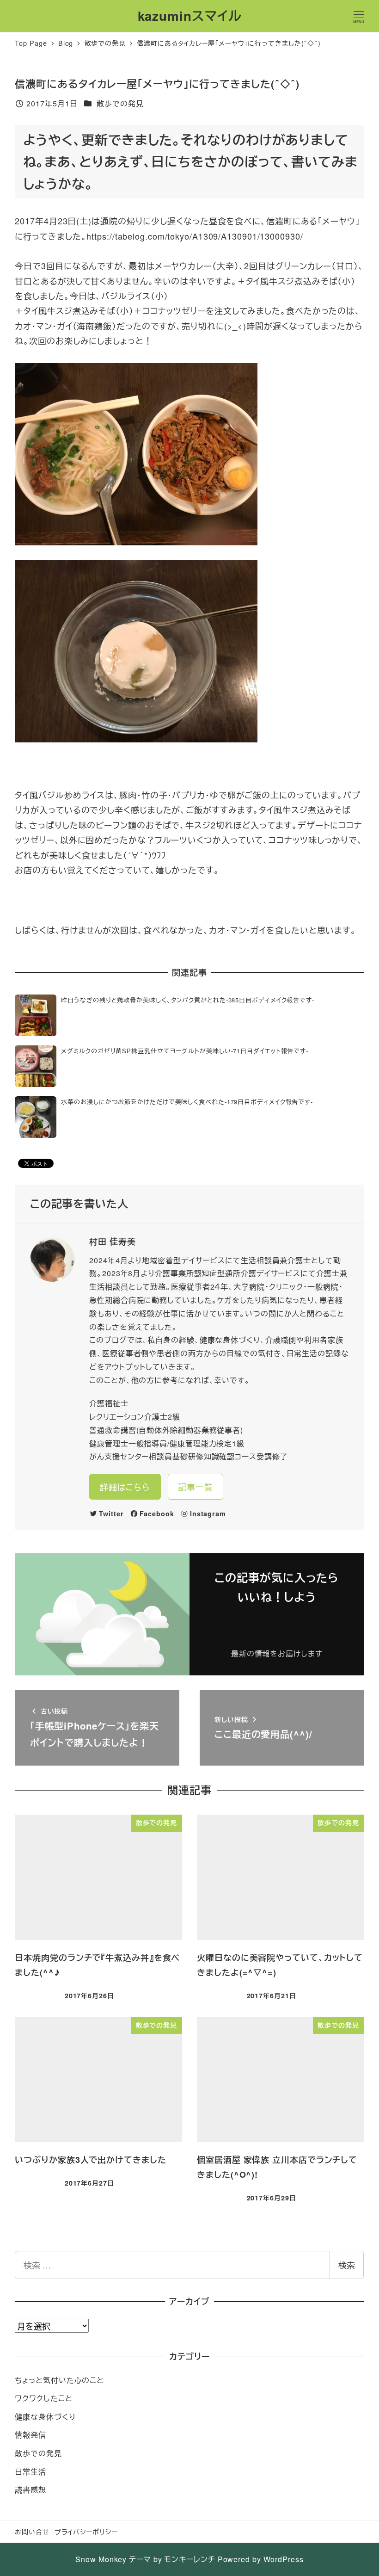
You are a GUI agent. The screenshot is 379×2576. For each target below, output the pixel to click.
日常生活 (31, 2472)
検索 (347, 2265)
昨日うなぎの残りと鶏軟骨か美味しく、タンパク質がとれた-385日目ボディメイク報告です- (188, 1000)
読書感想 (31, 2490)
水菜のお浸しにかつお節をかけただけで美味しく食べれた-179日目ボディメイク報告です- (187, 1102)
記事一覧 (196, 1487)
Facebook (157, 1513)
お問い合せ (32, 2531)
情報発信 (31, 2435)
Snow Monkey (101, 2559)
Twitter (111, 1513)
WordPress (284, 2559)
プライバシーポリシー (86, 2531)
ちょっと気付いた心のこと (59, 2380)
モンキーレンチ (189, 2559)
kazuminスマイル (190, 16)
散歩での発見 (120, 103)
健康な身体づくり (45, 2417)
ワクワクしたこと (43, 2398)
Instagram (208, 1513)
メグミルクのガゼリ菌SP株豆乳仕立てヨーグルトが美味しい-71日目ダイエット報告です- (185, 1051)
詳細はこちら (125, 1487)
